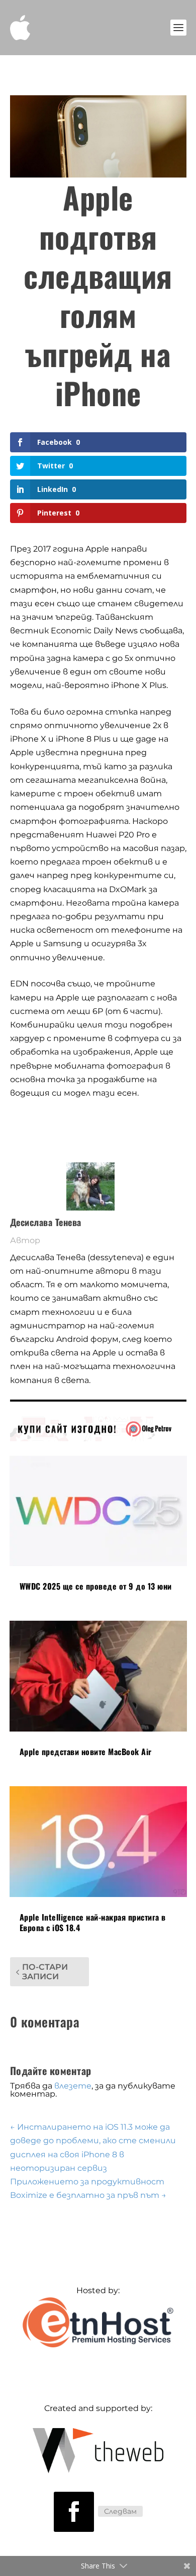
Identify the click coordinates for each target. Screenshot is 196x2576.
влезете (73, 2086)
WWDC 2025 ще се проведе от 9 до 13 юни (96, 1586)
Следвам (120, 2511)
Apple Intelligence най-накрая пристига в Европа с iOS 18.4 (93, 1922)
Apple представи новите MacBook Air (86, 1752)
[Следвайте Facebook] (74, 2512)
